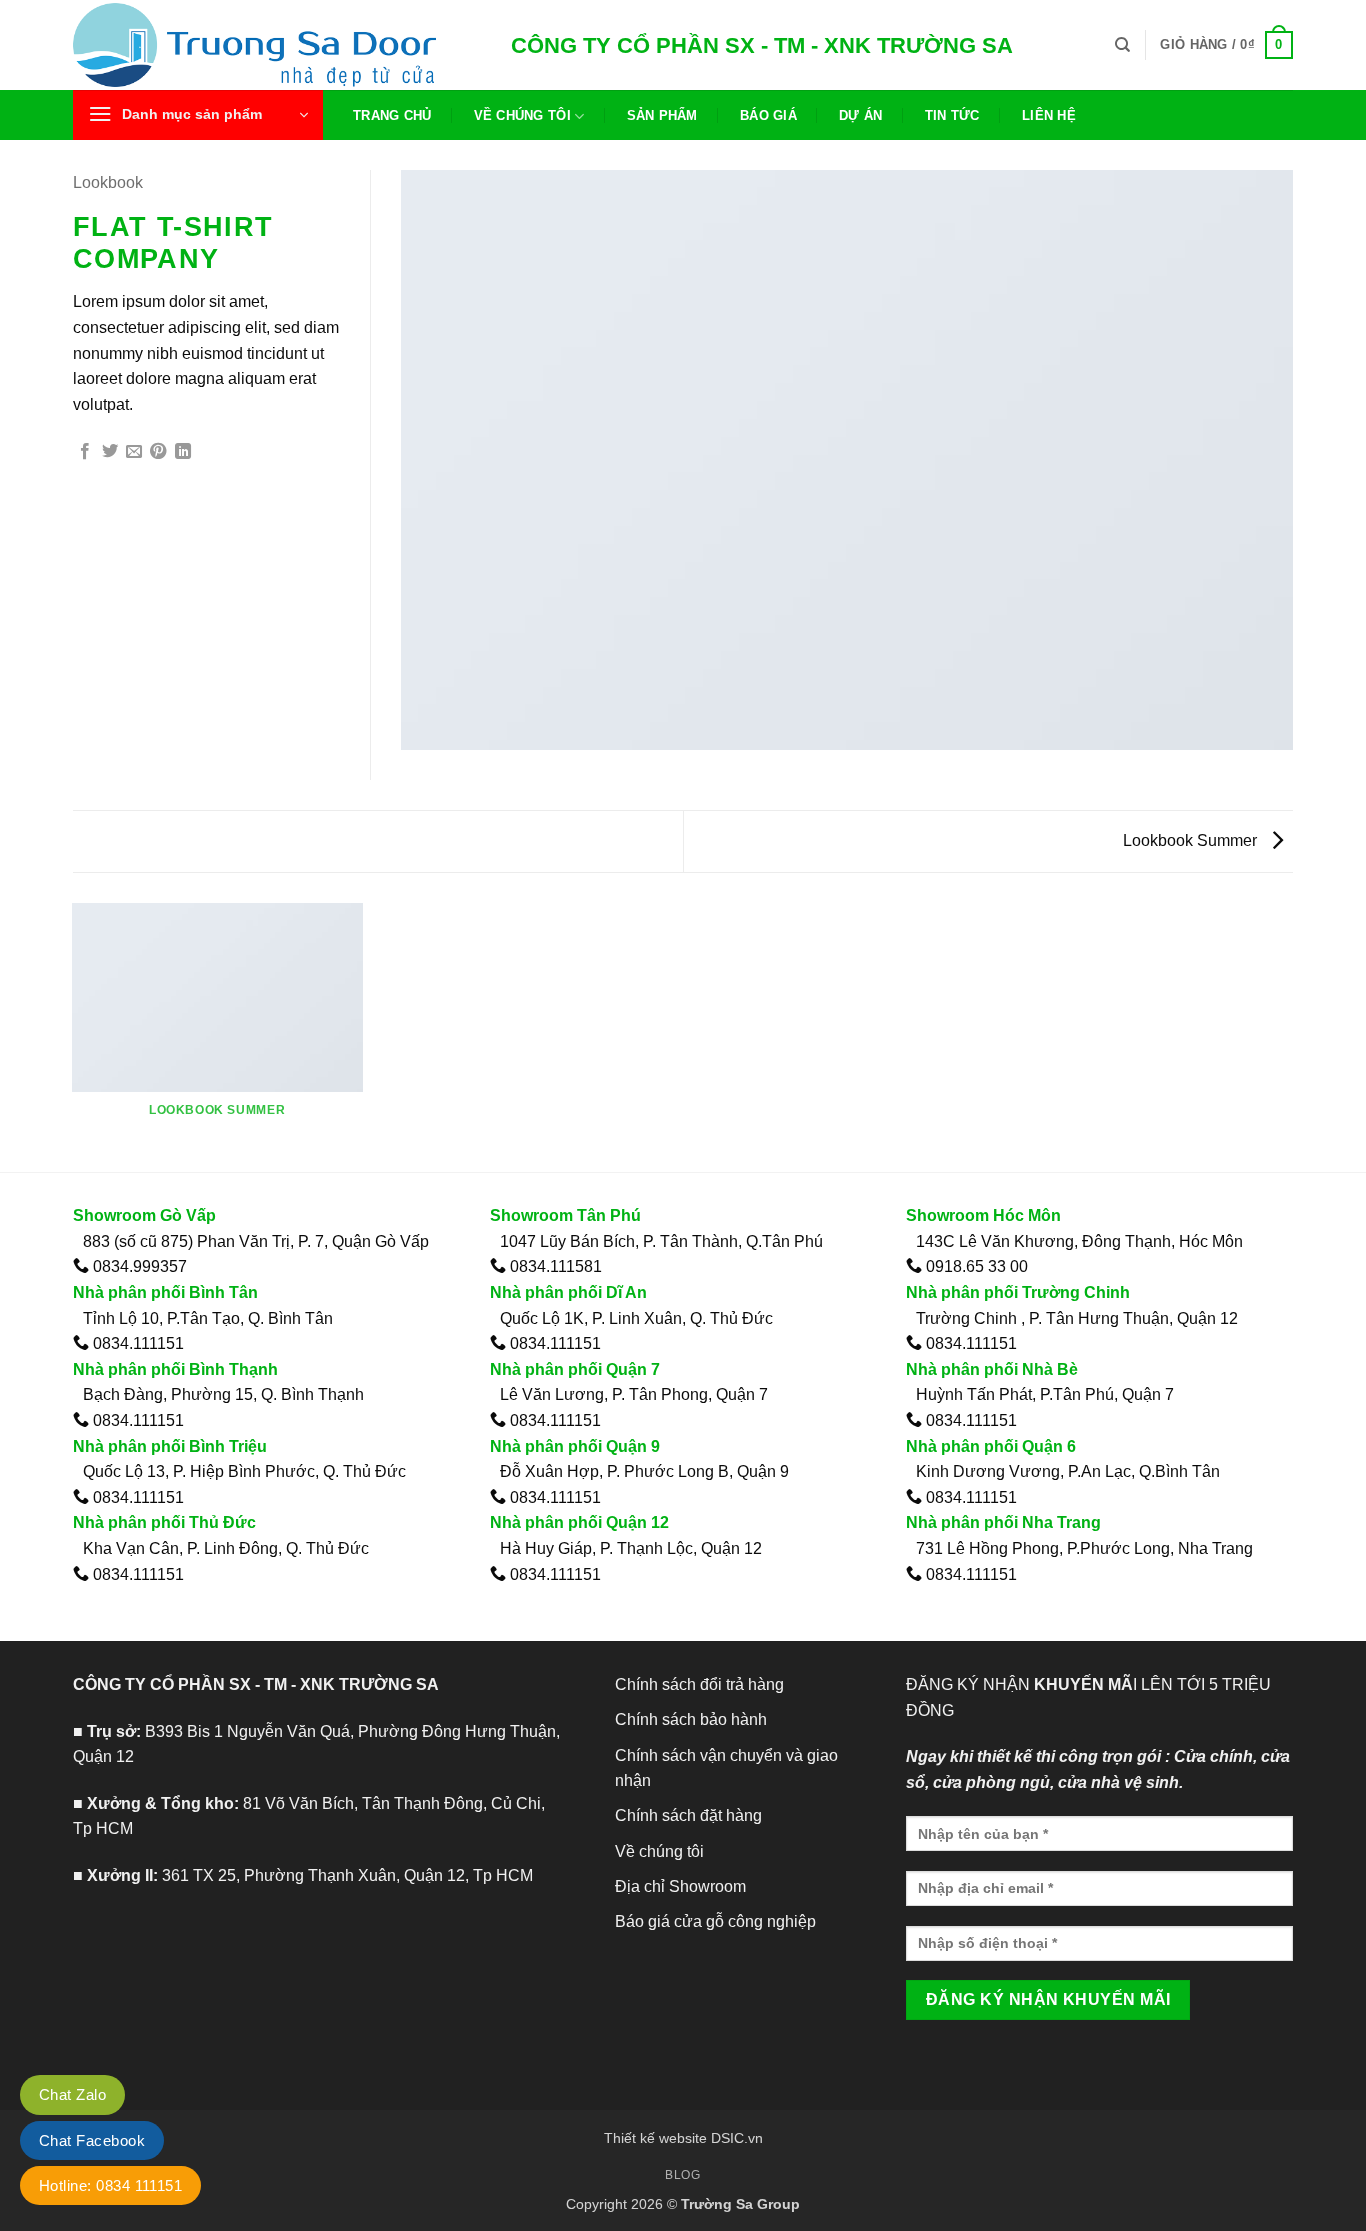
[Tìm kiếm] (1122, 45)
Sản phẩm (662, 115)
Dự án (860, 115)
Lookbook (108, 182)
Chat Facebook (92, 2140)
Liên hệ (1049, 115)
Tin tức (952, 115)
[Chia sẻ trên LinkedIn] (183, 452)
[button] (1226, 45)
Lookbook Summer (1192, 840)
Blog (682, 2175)
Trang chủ (392, 115)
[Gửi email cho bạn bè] (134, 452)
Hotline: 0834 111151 (110, 2185)
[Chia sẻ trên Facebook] (85, 452)
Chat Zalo (72, 2094)
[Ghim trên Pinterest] (158, 452)
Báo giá (768, 115)
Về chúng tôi (522, 115)
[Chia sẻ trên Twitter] (110, 452)
